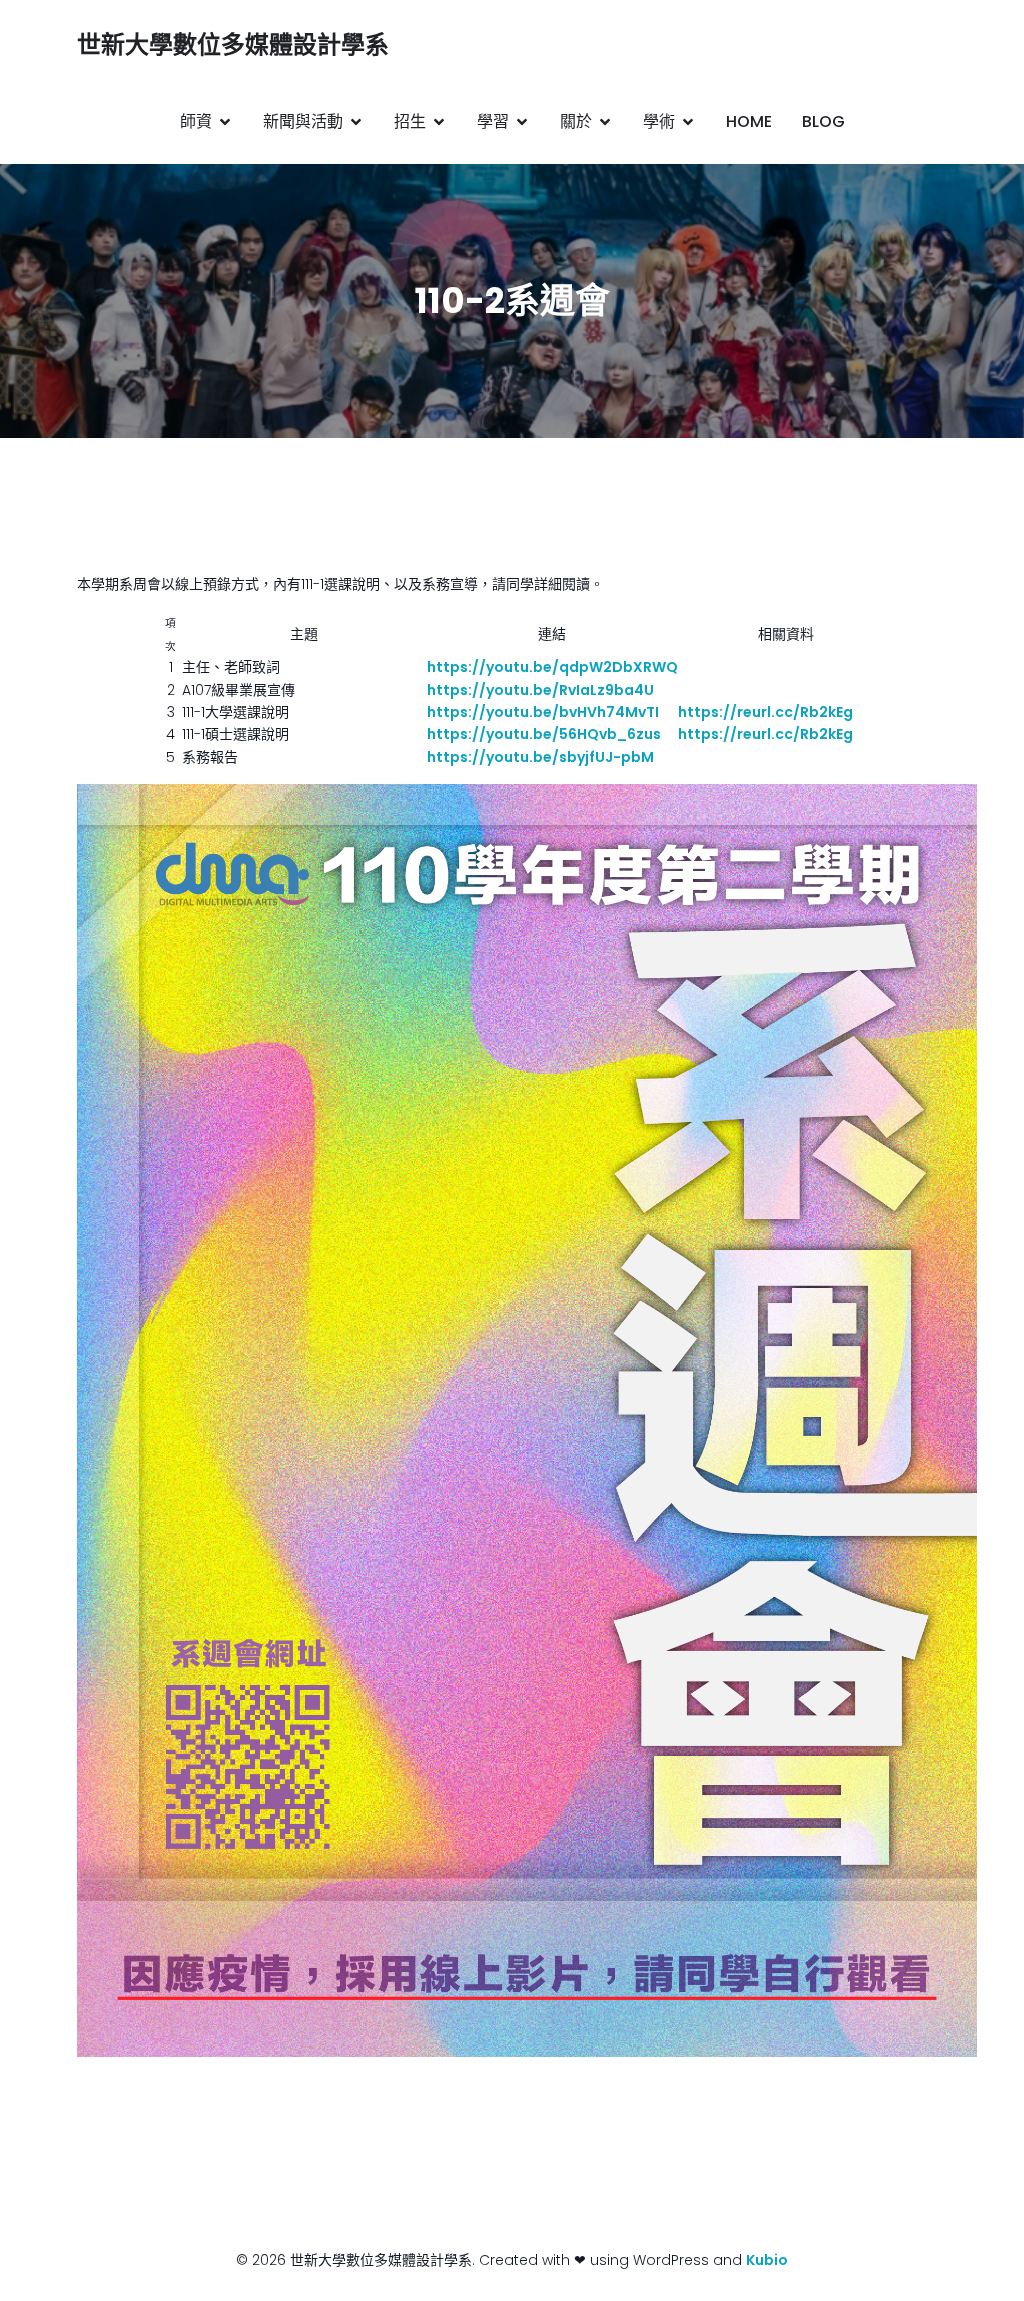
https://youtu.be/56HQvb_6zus (544, 734)
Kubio (767, 2260)
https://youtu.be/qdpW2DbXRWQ (552, 667)
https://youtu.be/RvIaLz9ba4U (540, 690)
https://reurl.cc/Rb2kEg (765, 712)
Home (749, 121)
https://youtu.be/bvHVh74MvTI (543, 712)
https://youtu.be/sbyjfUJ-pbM (542, 757)
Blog (823, 121)
